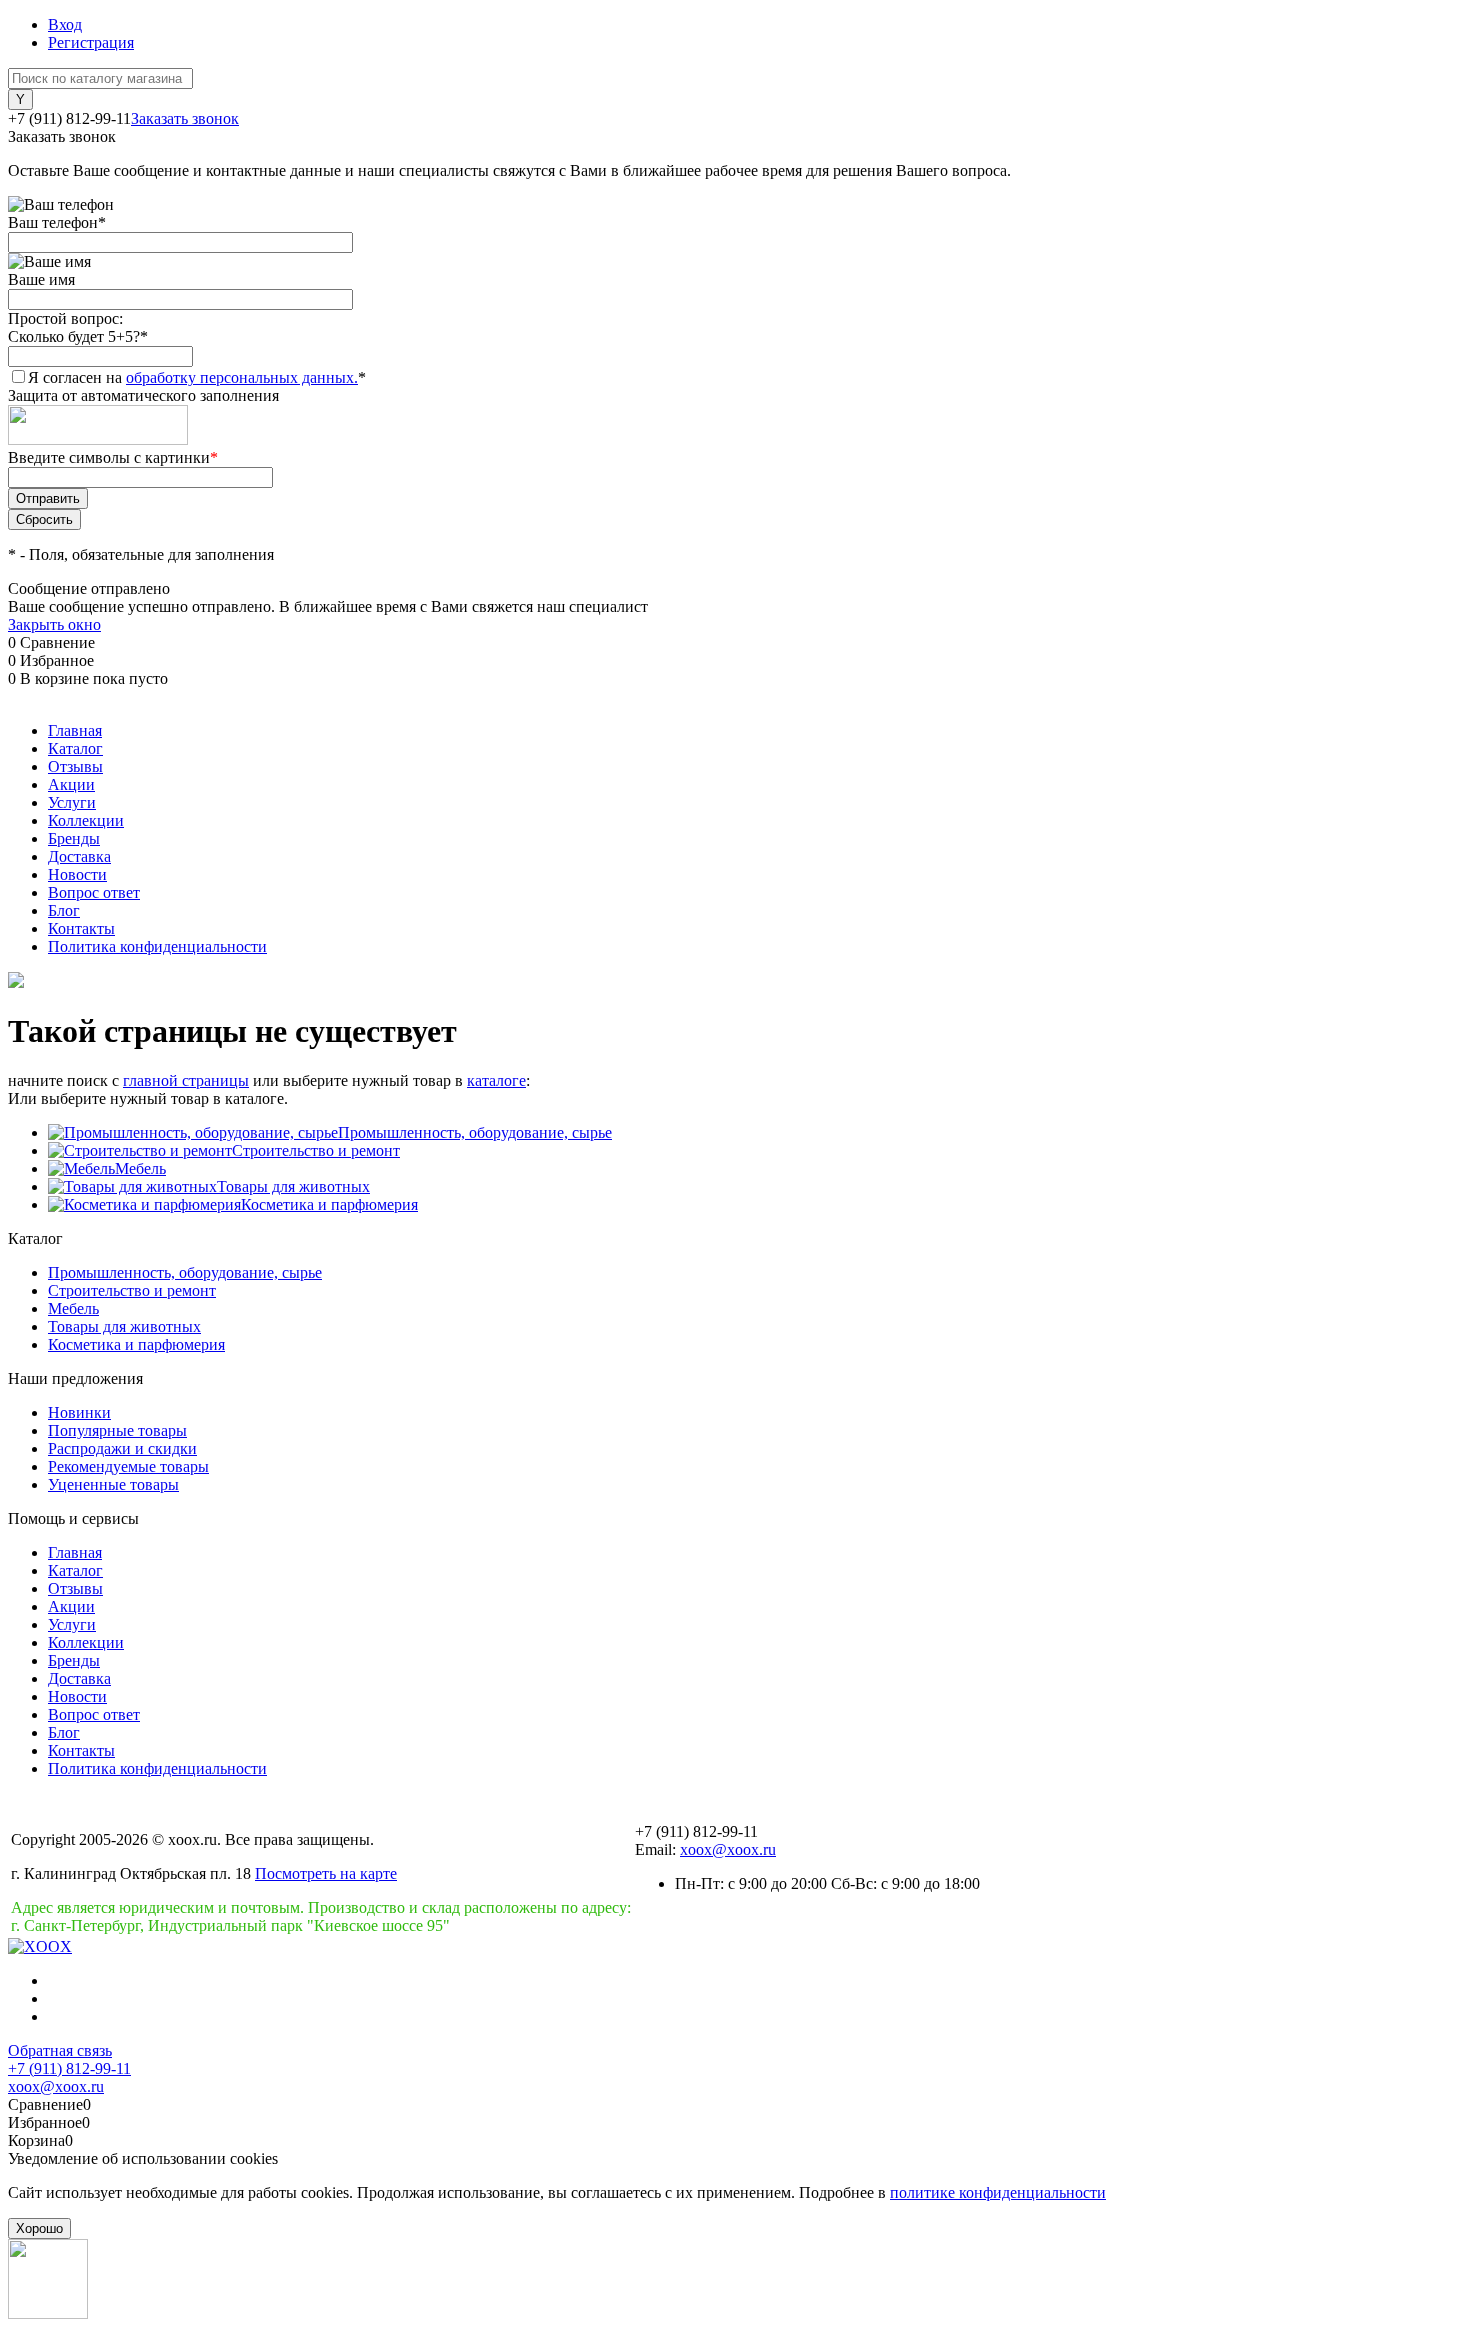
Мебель (140, 1168)
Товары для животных (293, 1186)
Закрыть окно (54, 624)
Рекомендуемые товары (128, 1466)
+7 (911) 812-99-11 (69, 2068)
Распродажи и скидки (122, 1448)
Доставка (79, 856)
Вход (65, 24)
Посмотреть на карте (326, 1873)
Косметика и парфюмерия (329, 1204)
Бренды (74, 838)
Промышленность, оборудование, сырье (475, 1132)
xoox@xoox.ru (728, 1849)
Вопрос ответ (94, 892)
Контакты (81, 928)
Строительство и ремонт (316, 1150)
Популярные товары (117, 1430)
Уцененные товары (113, 1484)
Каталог (75, 748)
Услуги (72, 802)
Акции (71, 784)
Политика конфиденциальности (157, 946)
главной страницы (186, 1080)
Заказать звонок (185, 118)
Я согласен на (197, 377)
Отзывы (75, 766)
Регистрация (91, 42)
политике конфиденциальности (998, 2192)
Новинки (79, 1412)
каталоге (496, 1080)
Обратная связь (60, 2050)
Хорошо (39, 2228)
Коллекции (86, 820)
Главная (75, 730)
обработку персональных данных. (242, 377)
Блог (64, 910)
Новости (77, 874)
